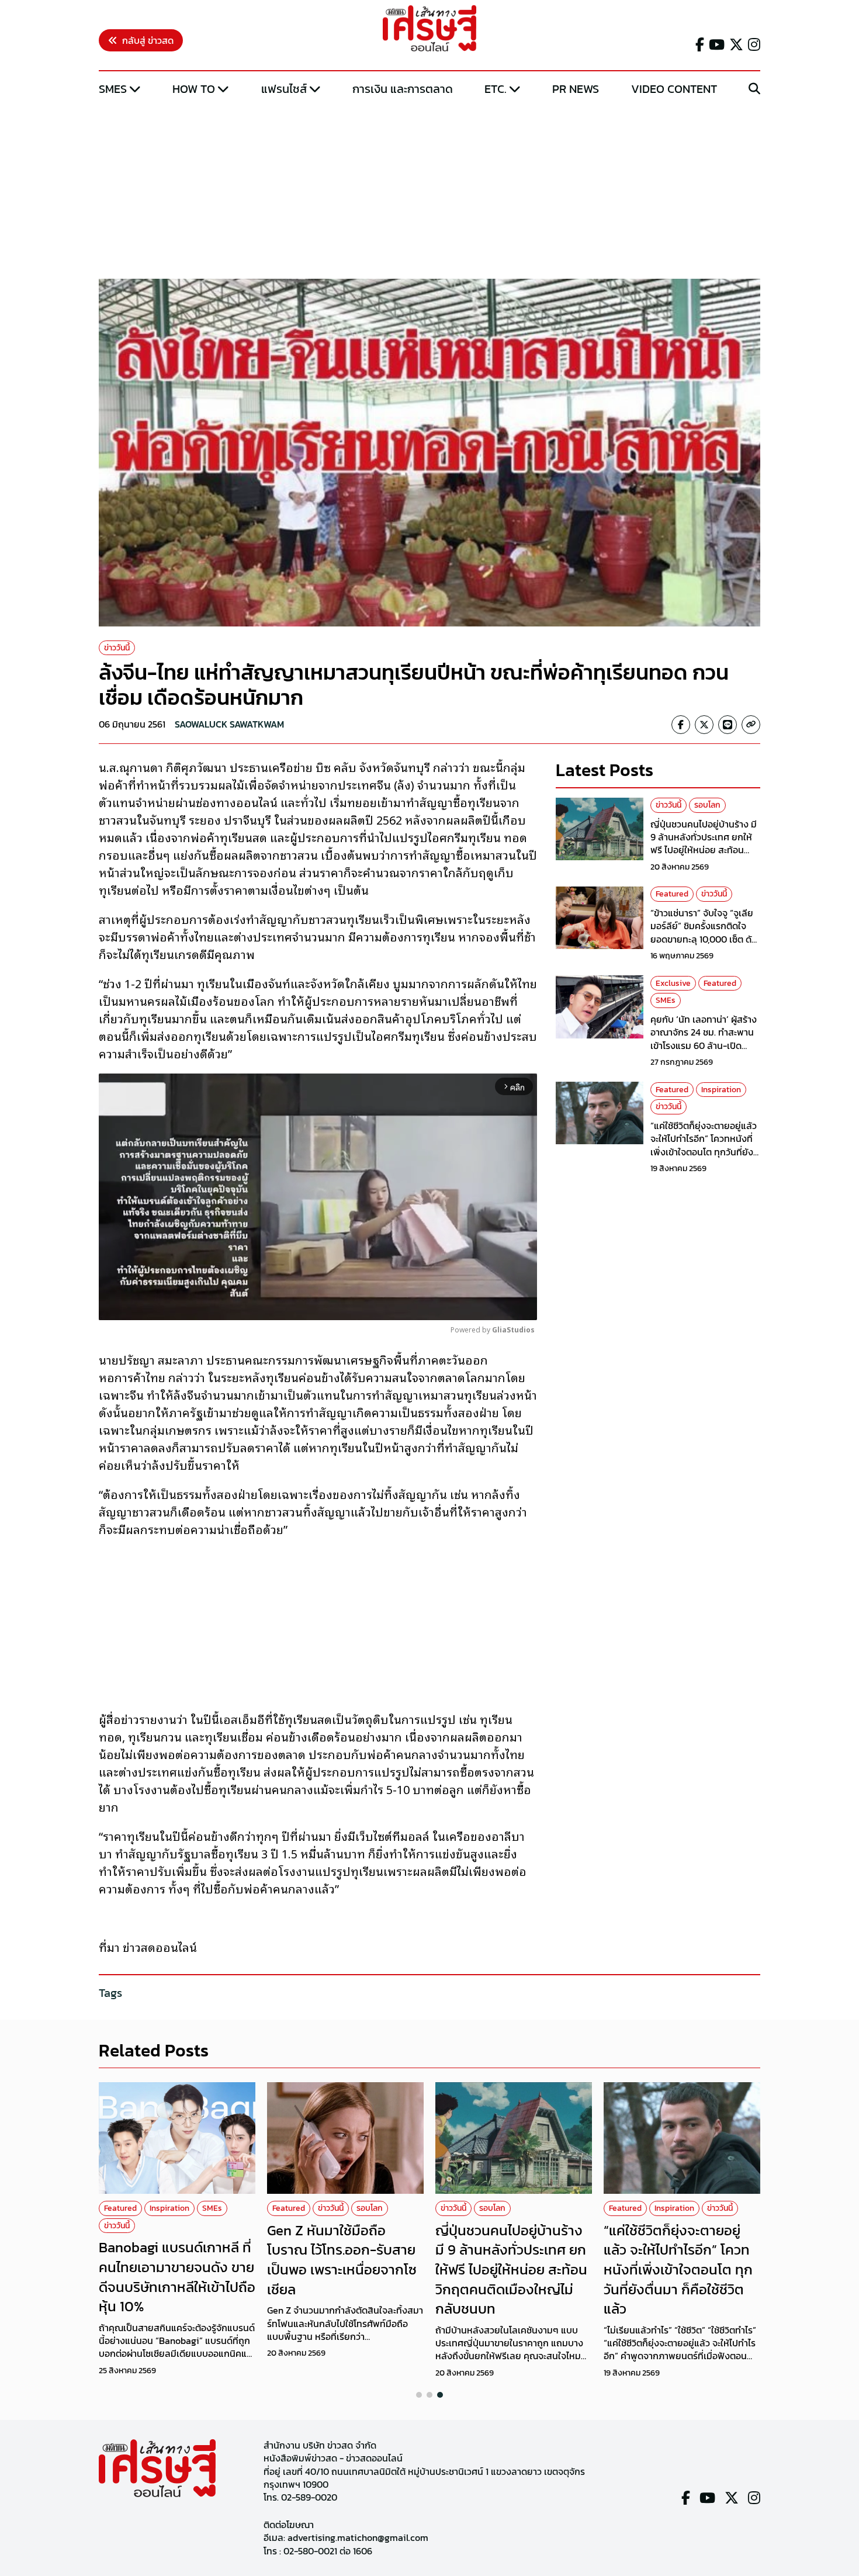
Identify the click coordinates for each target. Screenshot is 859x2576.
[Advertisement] (430, 189)
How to (194, 89)
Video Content (674, 89)
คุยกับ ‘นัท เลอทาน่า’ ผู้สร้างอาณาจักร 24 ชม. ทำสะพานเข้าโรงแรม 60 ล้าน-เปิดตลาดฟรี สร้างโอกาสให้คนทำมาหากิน (705, 1045)
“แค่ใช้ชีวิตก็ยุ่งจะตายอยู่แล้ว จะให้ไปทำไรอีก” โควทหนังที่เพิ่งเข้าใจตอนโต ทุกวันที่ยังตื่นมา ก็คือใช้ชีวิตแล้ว (704, 1145)
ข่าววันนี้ (117, 648)
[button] (419, 2395)
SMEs (113, 89)
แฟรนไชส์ (284, 89)
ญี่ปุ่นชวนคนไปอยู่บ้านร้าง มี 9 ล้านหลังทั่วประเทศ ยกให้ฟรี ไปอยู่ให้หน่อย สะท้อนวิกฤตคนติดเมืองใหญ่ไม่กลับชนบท (705, 850)
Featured (672, 894)
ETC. (496, 89)
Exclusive (673, 983)
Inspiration (721, 1089)
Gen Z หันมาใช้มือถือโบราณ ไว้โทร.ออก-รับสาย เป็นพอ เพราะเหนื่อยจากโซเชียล (342, 2260)
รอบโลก (707, 805)
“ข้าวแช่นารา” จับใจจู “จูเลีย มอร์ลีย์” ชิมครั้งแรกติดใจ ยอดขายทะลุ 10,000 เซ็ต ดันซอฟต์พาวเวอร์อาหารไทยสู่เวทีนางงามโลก (704, 939)
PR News (576, 89)
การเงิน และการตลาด (403, 89)
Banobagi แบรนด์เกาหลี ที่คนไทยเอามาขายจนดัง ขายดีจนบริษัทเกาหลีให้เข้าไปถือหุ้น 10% (177, 2277)
